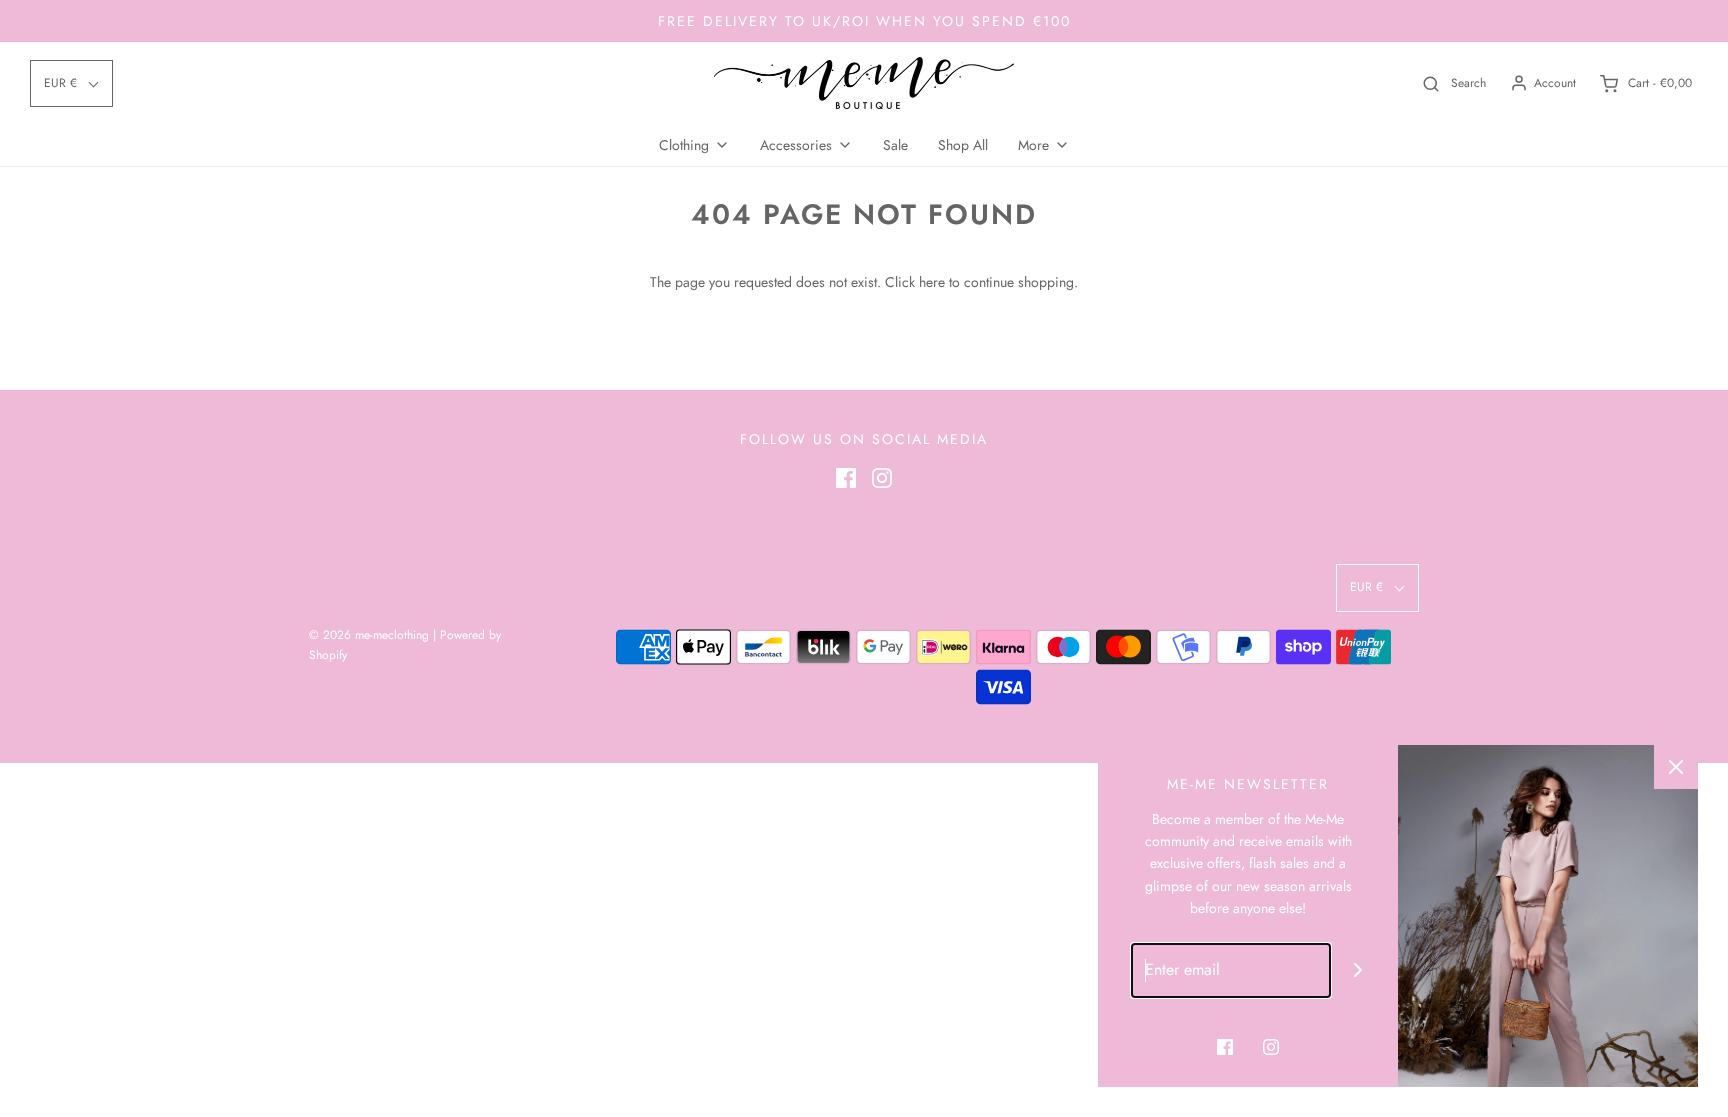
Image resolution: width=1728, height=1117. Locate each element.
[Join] (1358, 970)
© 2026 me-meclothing (369, 635)
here (932, 282)
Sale (895, 145)
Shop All (963, 145)
